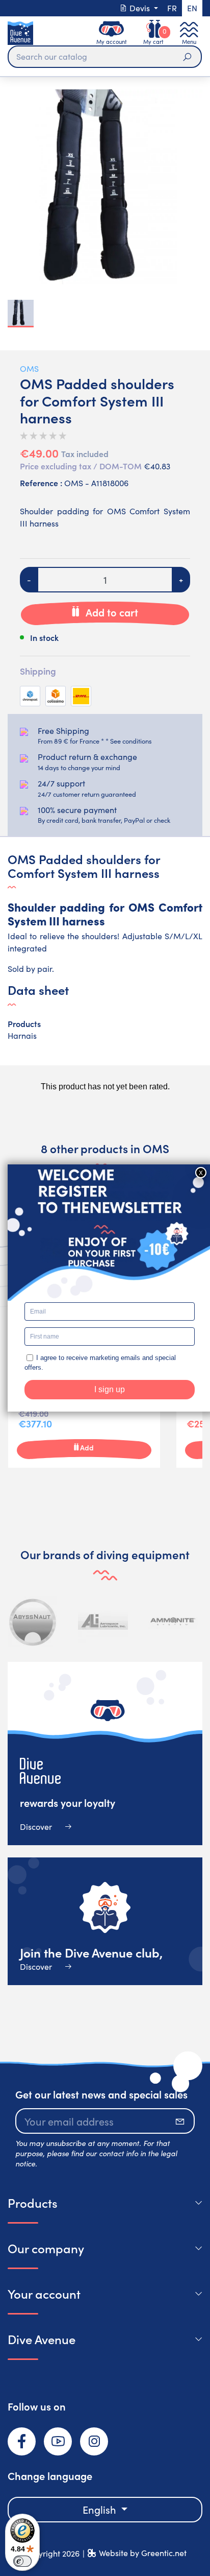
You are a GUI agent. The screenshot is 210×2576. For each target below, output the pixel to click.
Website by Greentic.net (143, 2553)
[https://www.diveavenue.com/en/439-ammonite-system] (173, 1621)
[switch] (22, 2561)
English (101, 2509)
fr (172, 8)
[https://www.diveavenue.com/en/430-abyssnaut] (33, 1621)
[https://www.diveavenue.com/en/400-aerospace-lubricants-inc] (103, 1621)
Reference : (41, 483)
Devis (140, 8)
